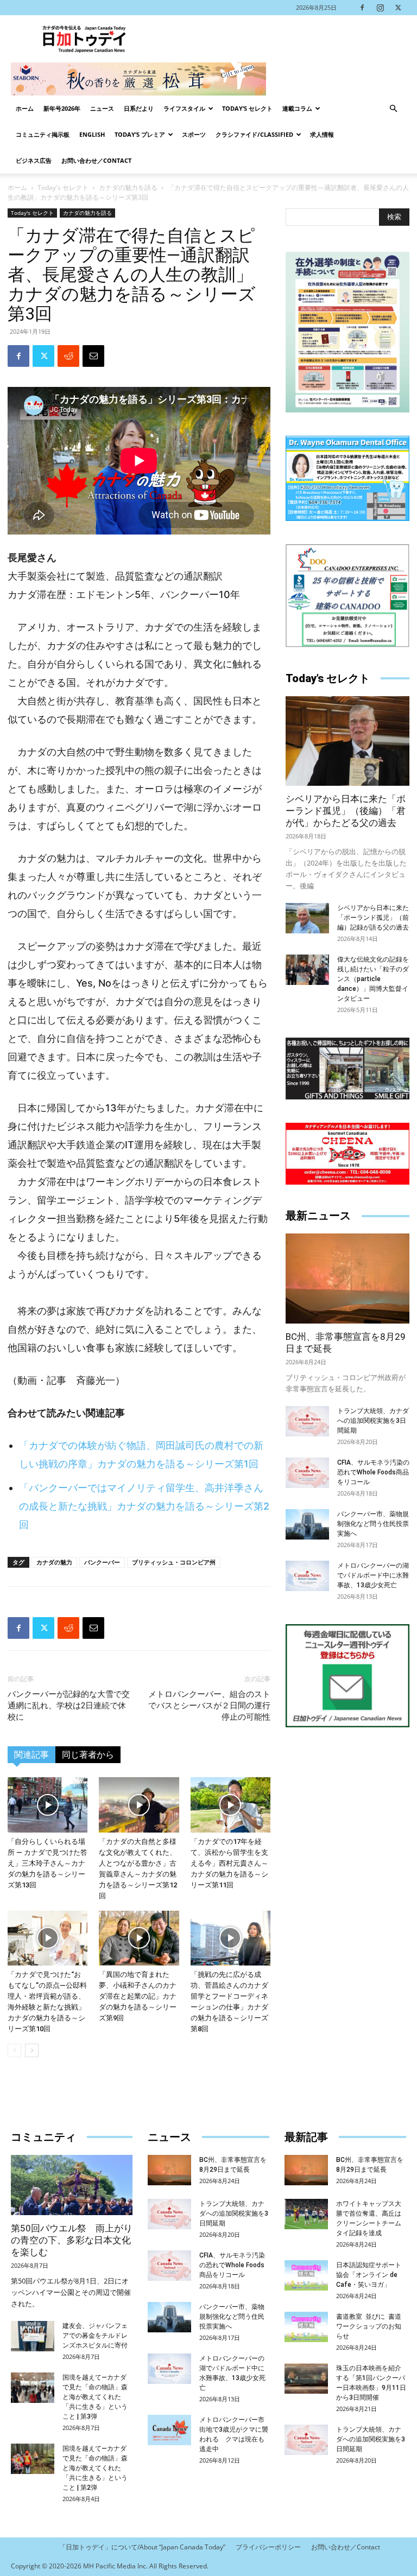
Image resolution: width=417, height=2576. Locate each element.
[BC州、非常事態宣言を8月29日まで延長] (347, 1278)
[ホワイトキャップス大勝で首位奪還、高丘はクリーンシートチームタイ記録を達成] (306, 2214)
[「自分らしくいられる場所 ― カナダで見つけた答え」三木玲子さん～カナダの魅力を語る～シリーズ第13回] (48, 1805)
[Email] (93, 356)
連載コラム (297, 108)
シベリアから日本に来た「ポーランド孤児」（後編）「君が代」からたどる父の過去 (346, 811)
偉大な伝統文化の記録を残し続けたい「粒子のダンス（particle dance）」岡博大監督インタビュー (373, 979)
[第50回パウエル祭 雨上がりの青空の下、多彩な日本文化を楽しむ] (72, 2185)
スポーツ (194, 134)
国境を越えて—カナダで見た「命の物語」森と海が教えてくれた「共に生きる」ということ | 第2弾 (95, 2468)
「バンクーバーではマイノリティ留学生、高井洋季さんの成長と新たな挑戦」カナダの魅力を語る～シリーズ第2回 (144, 1506)
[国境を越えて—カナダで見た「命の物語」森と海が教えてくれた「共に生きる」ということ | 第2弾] (33, 2459)
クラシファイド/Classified (254, 134)
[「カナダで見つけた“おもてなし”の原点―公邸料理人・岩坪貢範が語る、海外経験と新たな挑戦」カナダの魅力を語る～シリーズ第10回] (48, 1938)
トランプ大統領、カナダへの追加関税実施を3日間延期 (373, 1421)
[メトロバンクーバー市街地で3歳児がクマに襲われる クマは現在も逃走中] (169, 2430)
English (92, 134)
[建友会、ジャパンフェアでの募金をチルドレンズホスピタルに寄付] (33, 2336)
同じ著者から (88, 1755)
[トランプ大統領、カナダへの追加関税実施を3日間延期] (307, 1421)
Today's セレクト (63, 187)
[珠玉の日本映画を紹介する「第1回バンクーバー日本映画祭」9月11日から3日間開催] (306, 2378)
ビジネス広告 (34, 160)
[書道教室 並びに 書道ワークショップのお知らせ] (306, 2327)
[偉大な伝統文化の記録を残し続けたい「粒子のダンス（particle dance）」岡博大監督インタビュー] (307, 970)
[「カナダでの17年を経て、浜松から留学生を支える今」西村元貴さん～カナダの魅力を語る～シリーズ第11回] (230, 1805)
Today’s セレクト (247, 108)
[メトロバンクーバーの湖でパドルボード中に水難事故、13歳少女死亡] (307, 1576)
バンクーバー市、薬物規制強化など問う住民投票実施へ (373, 1524)
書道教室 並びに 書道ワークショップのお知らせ (369, 2326)
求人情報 (322, 134)
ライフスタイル (184, 108)
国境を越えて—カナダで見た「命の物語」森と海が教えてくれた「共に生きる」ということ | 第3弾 (95, 2397)
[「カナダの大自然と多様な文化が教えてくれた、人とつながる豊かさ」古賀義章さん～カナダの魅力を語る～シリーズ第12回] (139, 1805)
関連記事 (31, 1755)
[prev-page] (14, 2050)
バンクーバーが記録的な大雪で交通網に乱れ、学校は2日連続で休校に (69, 1706)
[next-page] (32, 2050)
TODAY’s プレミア (140, 134)
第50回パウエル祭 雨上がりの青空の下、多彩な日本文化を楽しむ (72, 2240)
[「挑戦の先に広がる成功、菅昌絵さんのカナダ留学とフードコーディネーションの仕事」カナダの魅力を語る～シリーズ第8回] (230, 1938)
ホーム (25, 108)
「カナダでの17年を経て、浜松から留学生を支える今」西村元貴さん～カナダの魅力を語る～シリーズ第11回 (229, 1863)
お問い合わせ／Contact (96, 160)
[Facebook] (362, 8)
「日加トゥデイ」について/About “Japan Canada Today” (142, 2547)
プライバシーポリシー (268, 2547)
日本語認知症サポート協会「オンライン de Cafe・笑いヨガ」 (369, 2275)
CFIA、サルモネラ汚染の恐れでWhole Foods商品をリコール (373, 1472)
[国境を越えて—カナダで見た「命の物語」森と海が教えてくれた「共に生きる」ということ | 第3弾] (33, 2388)
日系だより (139, 108)
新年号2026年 (62, 108)
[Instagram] (380, 8)
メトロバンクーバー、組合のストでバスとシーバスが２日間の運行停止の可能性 (209, 1706)
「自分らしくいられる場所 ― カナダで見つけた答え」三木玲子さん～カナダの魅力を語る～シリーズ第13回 (48, 1863)
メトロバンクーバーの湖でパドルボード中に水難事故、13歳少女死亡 (373, 1575)
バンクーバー (102, 1562)
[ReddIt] (68, 356)
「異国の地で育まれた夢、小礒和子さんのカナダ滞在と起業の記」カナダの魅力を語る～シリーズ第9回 (138, 1996)
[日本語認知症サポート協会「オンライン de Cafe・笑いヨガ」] (306, 2275)
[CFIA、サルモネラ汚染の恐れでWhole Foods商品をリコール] (307, 1473)
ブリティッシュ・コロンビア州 (174, 1562)
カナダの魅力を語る (128, 187)
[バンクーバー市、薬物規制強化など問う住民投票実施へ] (307, 1524)
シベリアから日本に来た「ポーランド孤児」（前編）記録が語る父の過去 (373, 918)
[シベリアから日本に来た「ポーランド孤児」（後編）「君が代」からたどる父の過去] (347, 741)
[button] (393, 109)
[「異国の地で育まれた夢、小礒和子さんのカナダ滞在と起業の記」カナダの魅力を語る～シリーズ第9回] (139, 1938)
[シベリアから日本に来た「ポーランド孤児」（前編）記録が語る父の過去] (307, 918)
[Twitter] (398, 8)
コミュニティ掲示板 (43, 134)
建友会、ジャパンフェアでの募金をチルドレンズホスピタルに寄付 (95, 2336)
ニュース (102, 108)
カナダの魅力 (54, 1562)
